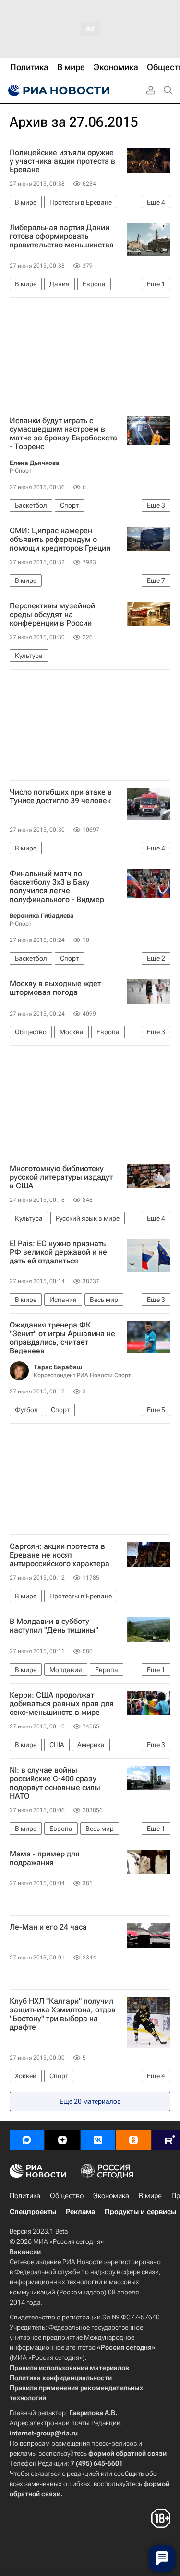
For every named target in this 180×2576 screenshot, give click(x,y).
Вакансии (25, 2252)
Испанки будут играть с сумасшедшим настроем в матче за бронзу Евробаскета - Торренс (63, 434)
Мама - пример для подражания (45, 1858)
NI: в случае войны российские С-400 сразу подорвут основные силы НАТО (55, 1783)
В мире (150, 2196)
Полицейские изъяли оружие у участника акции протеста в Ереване (62, 161)
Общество (67, 2196)
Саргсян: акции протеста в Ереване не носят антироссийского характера (60, 1555)
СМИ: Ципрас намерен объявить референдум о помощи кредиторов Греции (60, 540)
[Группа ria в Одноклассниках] (133, 2140)
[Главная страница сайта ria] (58, 90)
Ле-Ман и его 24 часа (48, 1927)
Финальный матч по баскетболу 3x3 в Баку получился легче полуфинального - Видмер (57, 887)
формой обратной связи (127, 2453)
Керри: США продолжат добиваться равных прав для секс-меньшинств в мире (62, 1704)
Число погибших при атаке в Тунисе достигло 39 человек (61, 797)
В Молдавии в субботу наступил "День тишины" (54, 1626)
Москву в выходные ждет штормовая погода (55, 988)
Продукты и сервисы (140, 2212)
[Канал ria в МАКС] (27, 2140)
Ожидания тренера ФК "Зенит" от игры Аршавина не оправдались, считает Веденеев (62, 1338)
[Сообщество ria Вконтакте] (98, 2140)
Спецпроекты (33, 2212)
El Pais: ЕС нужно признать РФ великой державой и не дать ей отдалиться (58, 1252)
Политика (25, 2196)
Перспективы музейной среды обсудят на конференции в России (52, 615)
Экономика (111, 2196)
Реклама (80, 2212)
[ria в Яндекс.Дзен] (62, 2140)
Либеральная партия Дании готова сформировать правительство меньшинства (62, 236)
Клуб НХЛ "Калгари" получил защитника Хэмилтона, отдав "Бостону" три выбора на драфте (63, 2014)
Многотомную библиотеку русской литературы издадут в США (61, 1177)
